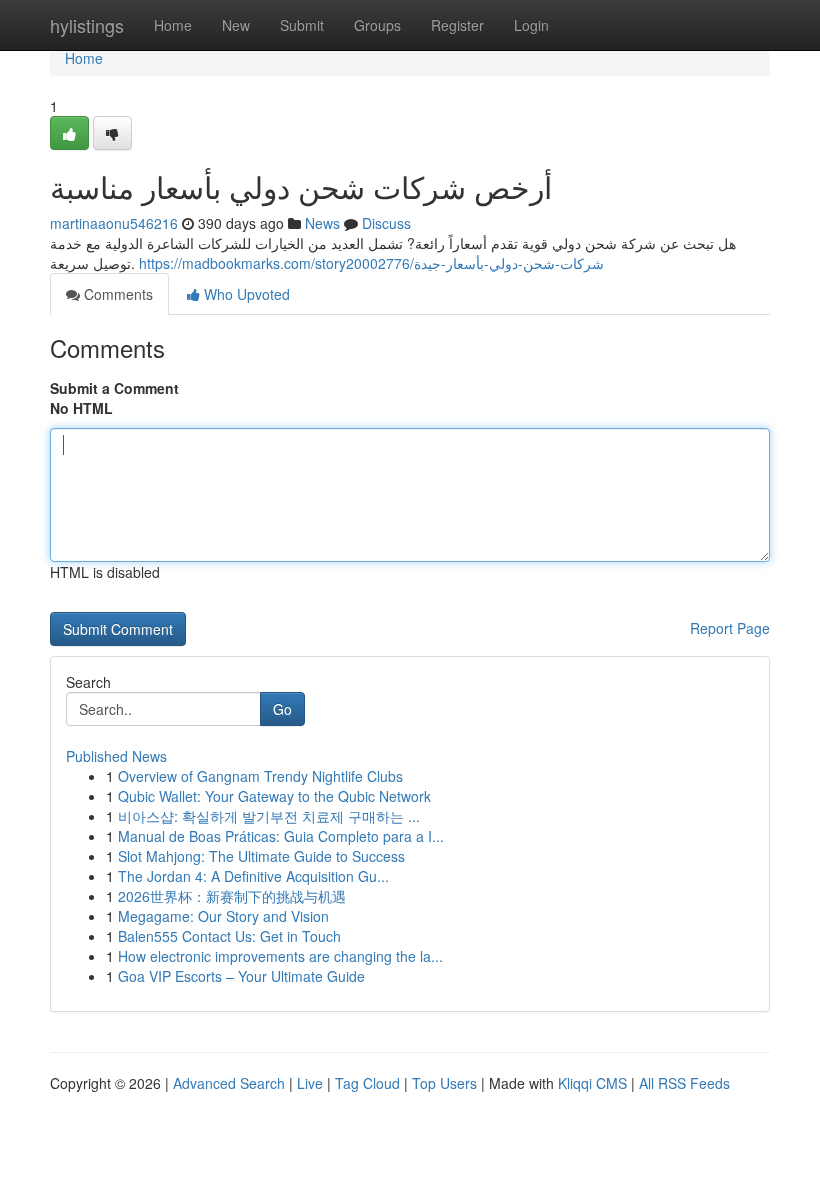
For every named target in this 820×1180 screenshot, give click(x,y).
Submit (302, 25)
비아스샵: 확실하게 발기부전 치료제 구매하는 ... (269, 816)
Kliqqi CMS (592, 1083)
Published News (116, 756)
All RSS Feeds (684, 1083)
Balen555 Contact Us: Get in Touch (229, 936)
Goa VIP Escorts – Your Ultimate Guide (241, 976)
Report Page (730, 628)
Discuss (386, 223)
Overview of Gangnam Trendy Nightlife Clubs (260, 776)
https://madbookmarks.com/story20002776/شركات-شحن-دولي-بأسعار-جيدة (371, 263)
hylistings (87, 25)
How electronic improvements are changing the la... (280, 956)
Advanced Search (229, 1083)
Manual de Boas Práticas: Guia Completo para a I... (281, 836)
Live (310, 1083)
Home (173, 25)
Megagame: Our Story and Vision (223, 916)
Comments (116, 294)
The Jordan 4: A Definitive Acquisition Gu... (253, 876)
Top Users (444, 1083)
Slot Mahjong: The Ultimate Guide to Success (261, 856)
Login (531, 25)
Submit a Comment (114, 388)
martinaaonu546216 (114, 223)
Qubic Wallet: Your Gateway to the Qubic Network (274, 796)
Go (282, 709)
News (322, 223)
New (236, 25)
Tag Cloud (367, 1083)
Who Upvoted (245, 294)
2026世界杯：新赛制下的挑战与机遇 (232, 896)
